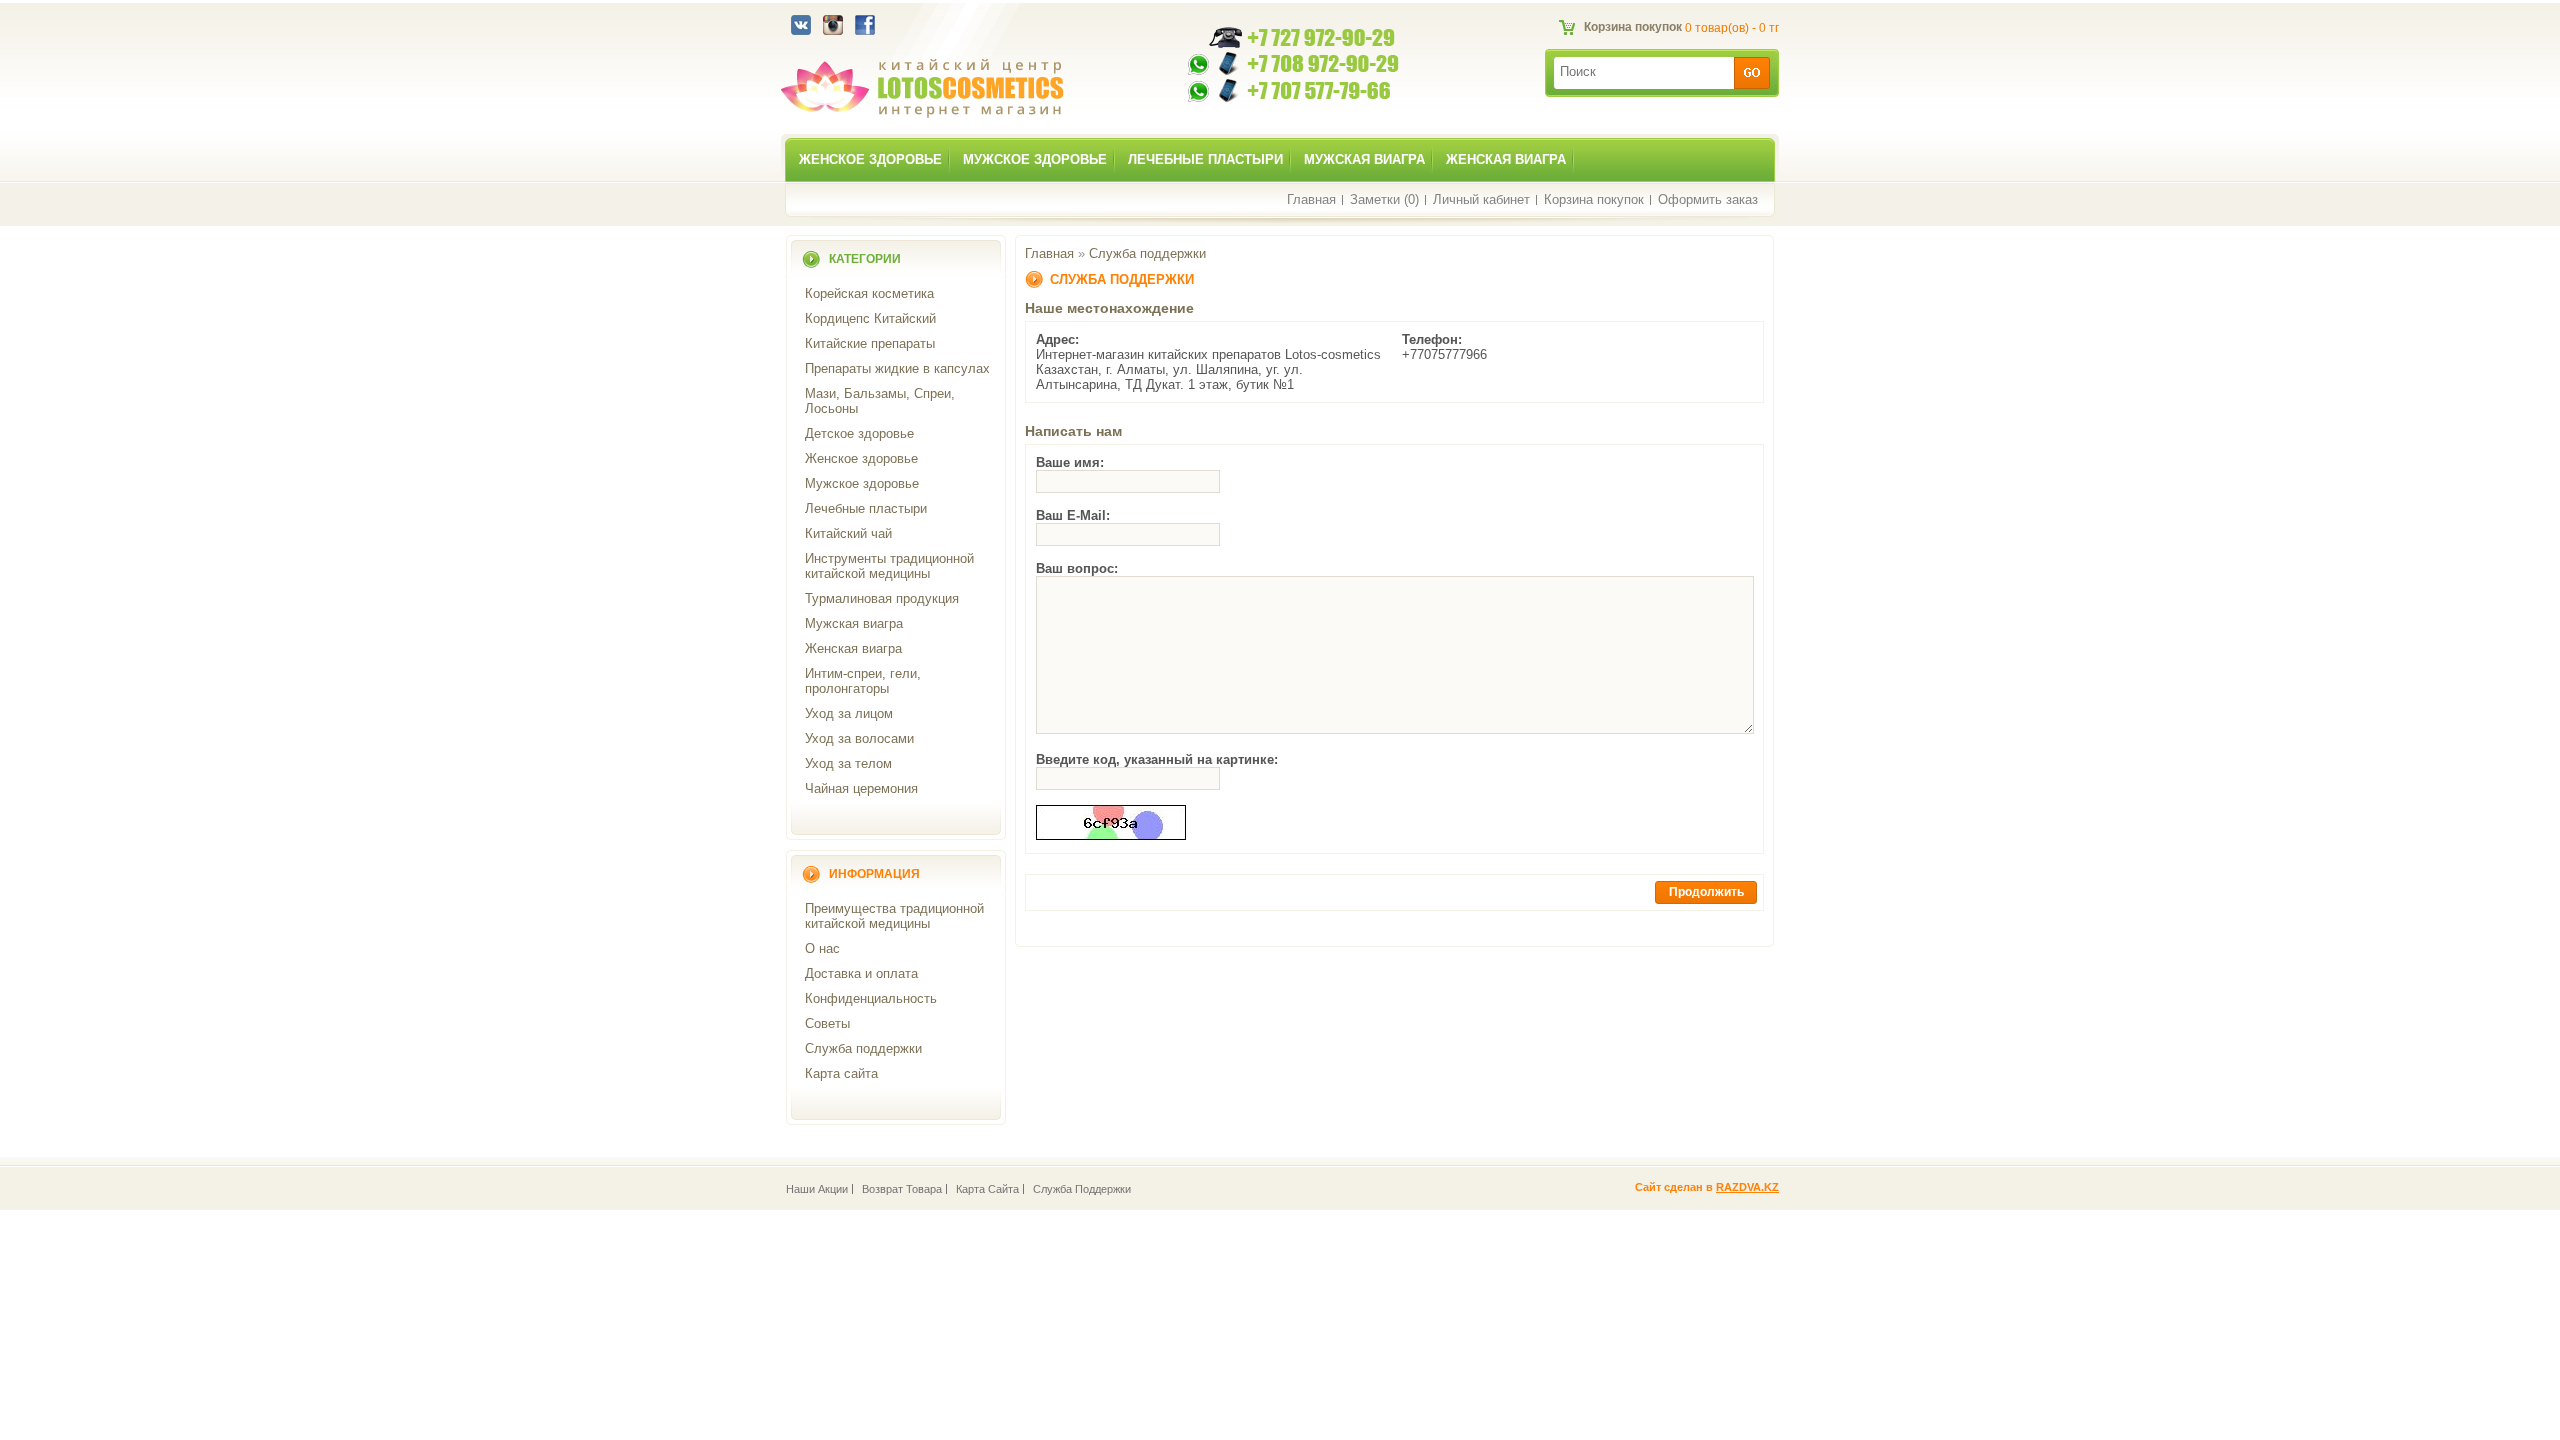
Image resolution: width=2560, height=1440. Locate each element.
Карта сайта (841, 1073)
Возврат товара (902, 1189)
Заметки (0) (1384, 199)
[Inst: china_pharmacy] (833, 30)
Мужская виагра (1364, 159)
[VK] (801, 30)
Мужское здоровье (1035, 159)
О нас (822, 948)
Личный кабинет (1481, 199)
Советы (827, 1023)
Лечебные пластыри (1205, 159)
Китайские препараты (870, 343)
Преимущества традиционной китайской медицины (894, 916)
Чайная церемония (861, 788)
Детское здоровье (859, 433)
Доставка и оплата (861, 973)
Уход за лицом (849, 713)
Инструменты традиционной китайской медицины (889, 566)
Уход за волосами (859, 738)
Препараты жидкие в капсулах (897, 368)
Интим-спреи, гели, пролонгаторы (863, 681)
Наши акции (817, 1189)
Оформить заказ (1708, 199)
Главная (1311, 199)
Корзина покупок (1594, 199)
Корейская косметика (869, 293)
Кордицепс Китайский (870, 318)
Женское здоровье (870, 159)
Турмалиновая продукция (882, 598)
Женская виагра (1506, 159)
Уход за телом (848, 763)
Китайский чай (848, 533)
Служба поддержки (863, 1048)
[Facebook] (865, 30)
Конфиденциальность (871, 998)
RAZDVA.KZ (1747, 1187)
